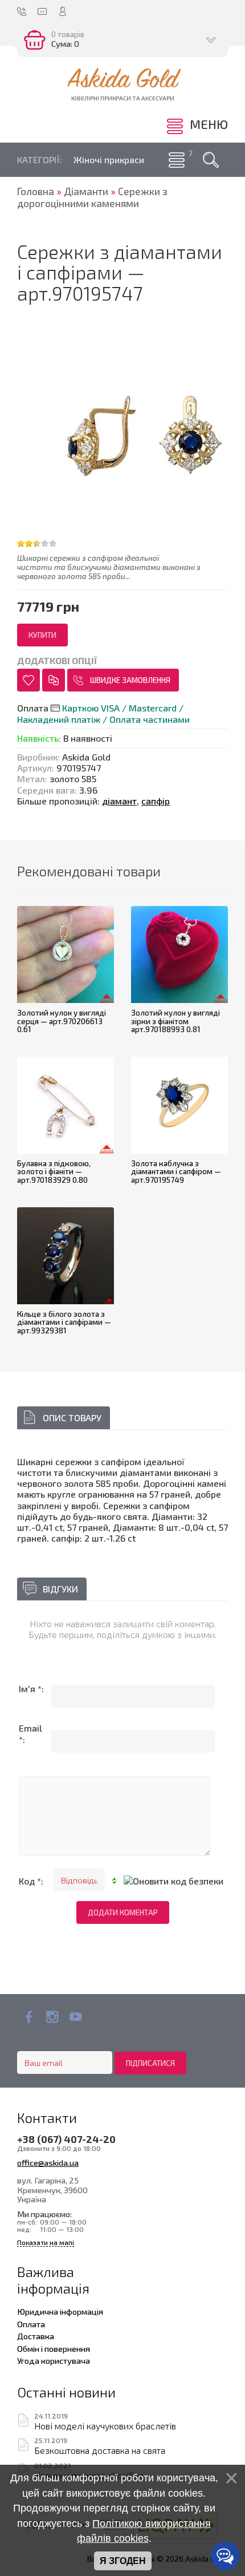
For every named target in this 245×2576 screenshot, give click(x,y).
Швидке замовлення (130, 680)
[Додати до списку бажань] (28, 680)
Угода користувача (54, 2360)
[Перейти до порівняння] (54, 680)
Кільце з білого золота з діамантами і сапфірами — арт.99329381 (64, 1322)
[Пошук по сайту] (211, 160)
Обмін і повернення (54, 2348)
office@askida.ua (48, 2162)
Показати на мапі (46, 2243)
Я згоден (123, 2561)
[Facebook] (29, 2017)
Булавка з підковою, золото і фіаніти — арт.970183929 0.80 (54, 1172)
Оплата (31, 2324)
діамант (119, 801)
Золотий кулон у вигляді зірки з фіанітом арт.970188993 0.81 (175, 1021)
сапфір (156, 801)
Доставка (36, 2336)
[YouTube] (75, 2017)
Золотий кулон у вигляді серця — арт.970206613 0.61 (62, 1021)
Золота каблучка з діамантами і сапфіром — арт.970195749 (176, 1172)
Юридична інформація (60, 2311)
